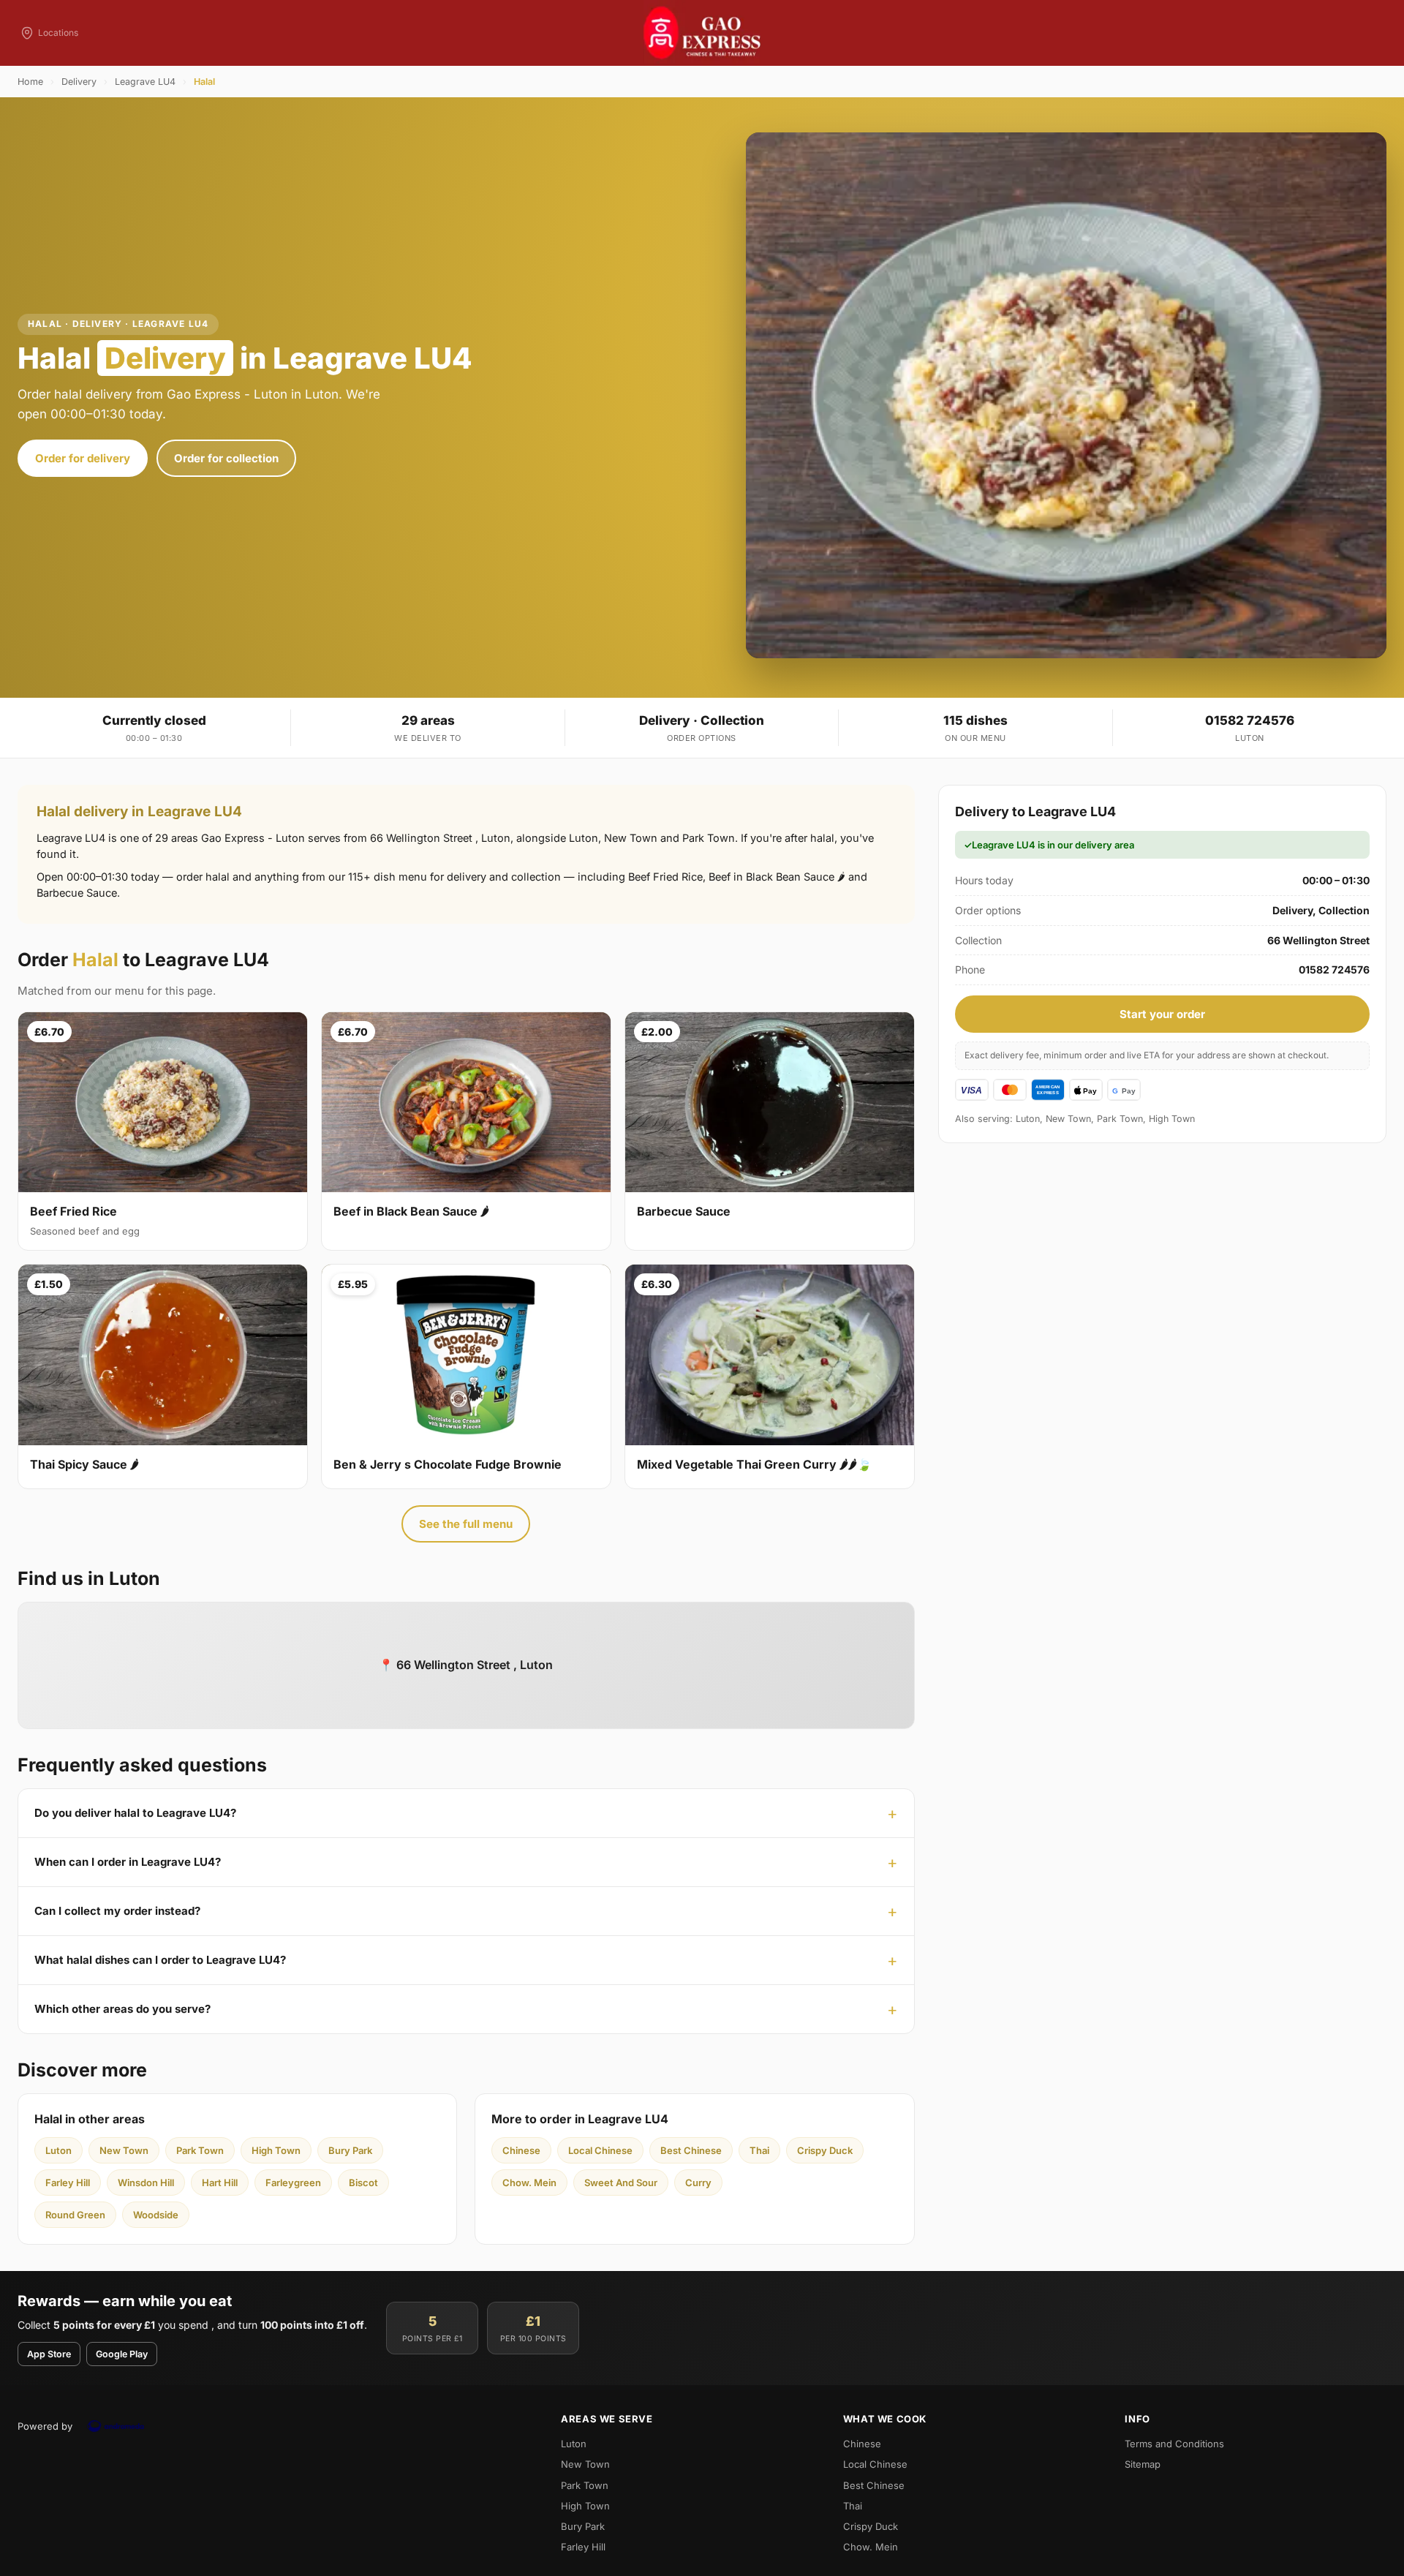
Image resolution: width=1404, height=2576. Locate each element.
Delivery (79, 82)
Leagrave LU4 (145, 82)
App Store (49, 2354)
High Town (276, 2150)
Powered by (45, 2426)
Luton (58, 2150)
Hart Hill (220, 2183)
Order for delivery (83, 458)
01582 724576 (1250, 720)
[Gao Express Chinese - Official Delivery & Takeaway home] (702, 33)
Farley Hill (68, 2183)
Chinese (521, 2150)
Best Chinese (691, 2150)
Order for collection (226, 458)
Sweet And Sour (621, 2183)
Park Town (200, 2150)
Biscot (363, 2183)
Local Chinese (600, 2150)
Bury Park (350, 2150)
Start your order (1162, 1014)
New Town (124, 2150)
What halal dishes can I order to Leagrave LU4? (160, 1960)
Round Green (75, 2215)
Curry (698, 2183)
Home (30, 82)
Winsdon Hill (146, 2183)
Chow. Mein (529, 2183)
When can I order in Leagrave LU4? (128, 1862)
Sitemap (1143, 2464)
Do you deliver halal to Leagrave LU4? (135, 1813)
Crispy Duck (825, 2150)
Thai (759, 2150)
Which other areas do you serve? (122, 2009)
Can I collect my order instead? (117, 1911)
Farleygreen (293, 2183)
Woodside (156, 2215)
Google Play (122, 2354)
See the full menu (466, 1524)
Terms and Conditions (1174, 2444)
